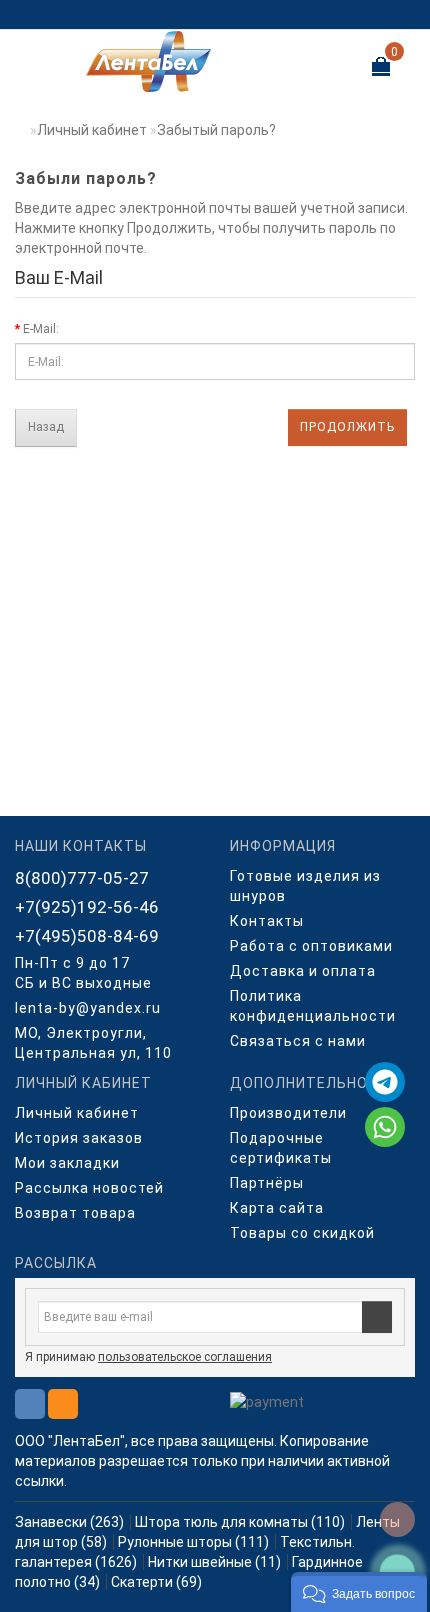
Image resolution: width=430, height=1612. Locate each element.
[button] (359, 1592)
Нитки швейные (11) (214, 1562)
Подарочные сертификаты (281, 1148)
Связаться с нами (298, 1041)
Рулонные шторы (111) (193, 1542)
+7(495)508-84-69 (87, 936)
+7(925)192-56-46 (87, 907)
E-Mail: (41, 329)
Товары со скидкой (302, 1233)
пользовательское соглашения (185, 1357)
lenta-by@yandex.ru (88, 1008)
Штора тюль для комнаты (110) (240, 1522)
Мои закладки (67, 1163)
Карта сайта (277, 1208)
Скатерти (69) (156, 1582)
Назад (46, 427)
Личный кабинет (92, 130)
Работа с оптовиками (311, 946)
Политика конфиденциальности (313, 1006)
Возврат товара (75, 1213)
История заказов (79, 1138)
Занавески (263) (69, 1522)
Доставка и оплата (303, 971)
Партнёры (267, 1183)
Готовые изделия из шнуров (305, 886)
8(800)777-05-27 (82, 878)
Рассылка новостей (89, 1188)
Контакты (267, 921)
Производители (288, 1113)
